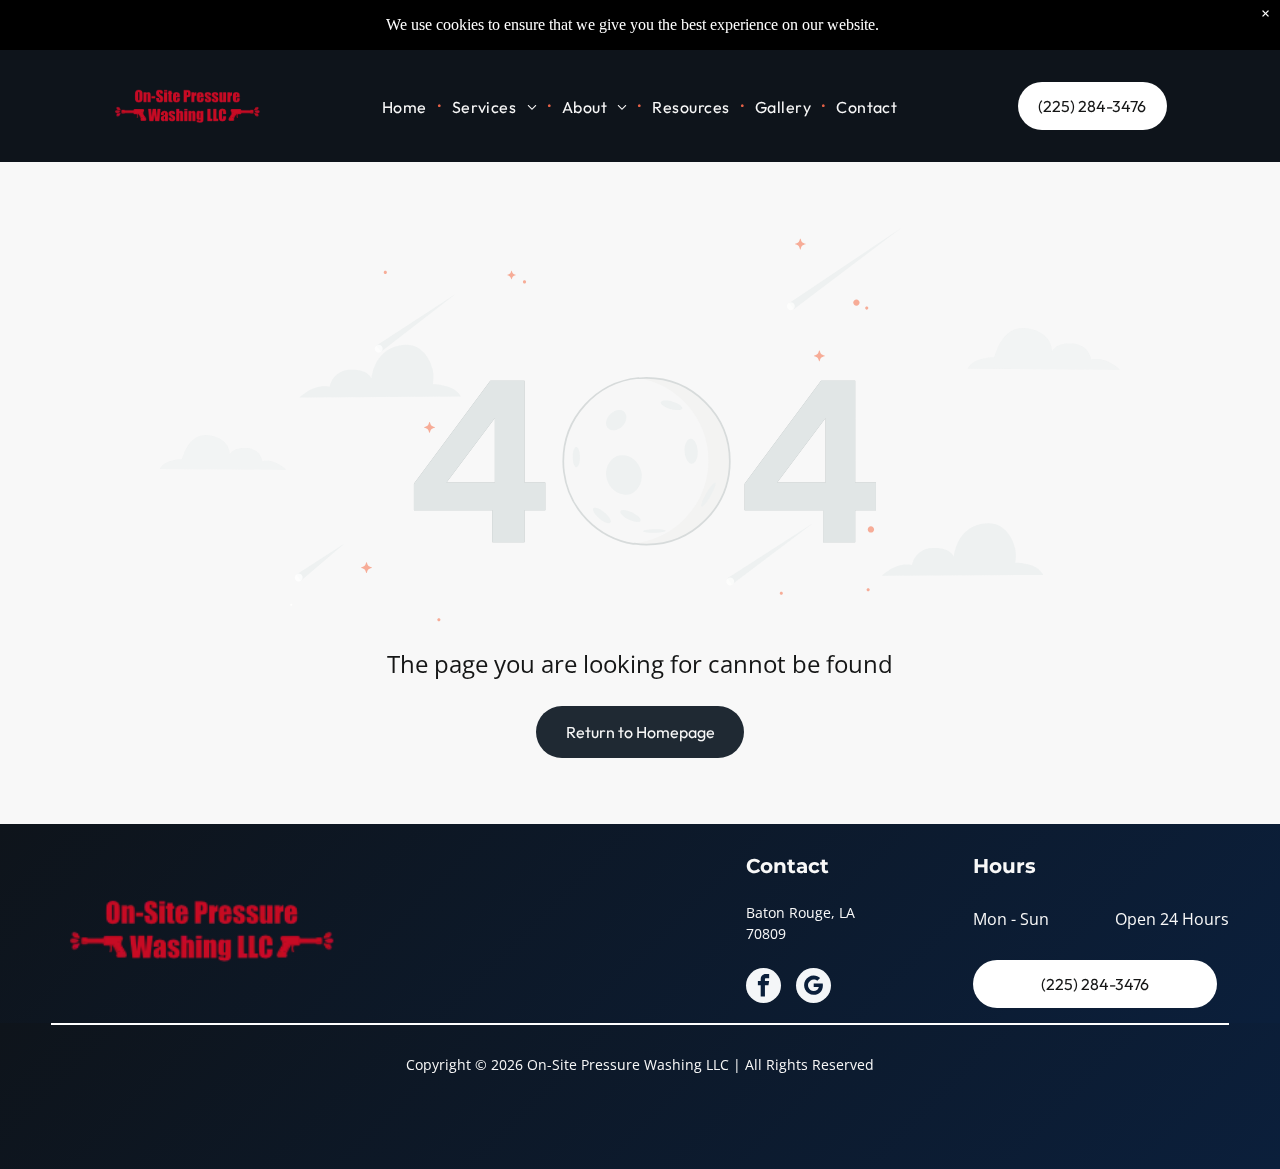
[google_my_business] (813, 988)
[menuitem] (407, 105)
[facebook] (763, 988)
